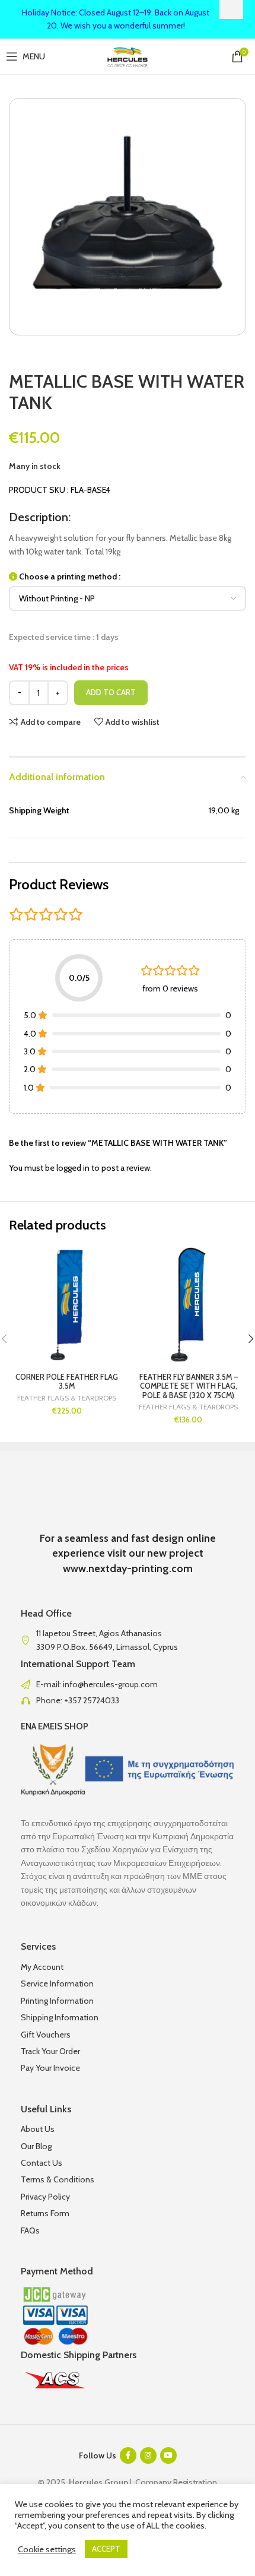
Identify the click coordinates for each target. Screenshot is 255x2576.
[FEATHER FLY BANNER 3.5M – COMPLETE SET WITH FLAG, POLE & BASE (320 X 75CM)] (188, 1305)
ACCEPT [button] (106, 2549)
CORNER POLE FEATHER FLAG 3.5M (67, 1382)
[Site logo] (128, 55)
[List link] (128, 1684)
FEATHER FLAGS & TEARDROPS (67, 1398)
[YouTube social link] (168, 2455)
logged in (73, 1168)
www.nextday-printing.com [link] (128, 1569)
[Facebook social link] (128, 2455)
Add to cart (111, 692)
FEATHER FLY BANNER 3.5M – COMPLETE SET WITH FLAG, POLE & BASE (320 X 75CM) (189, 1386)
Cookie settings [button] (47, 2549)
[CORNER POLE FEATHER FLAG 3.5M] (67, 1305)
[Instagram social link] (148, 2455)
